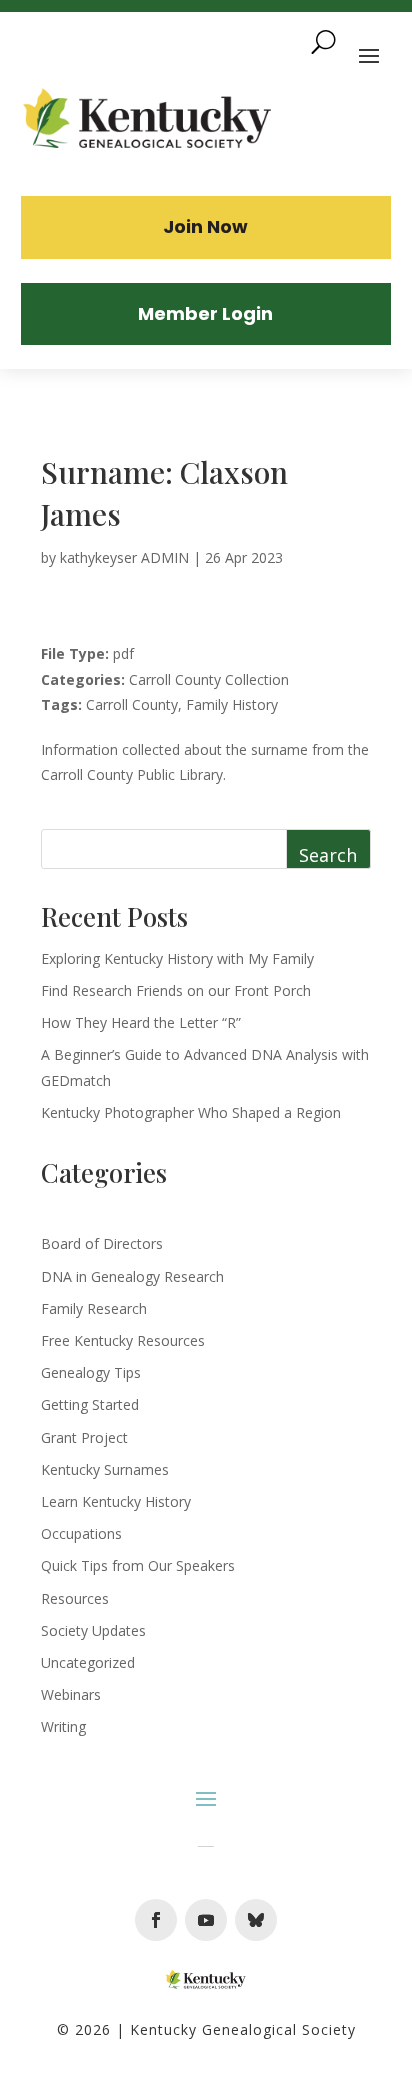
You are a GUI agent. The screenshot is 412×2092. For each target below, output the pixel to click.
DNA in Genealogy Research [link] (132, 1276)
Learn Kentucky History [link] (116, 1501)
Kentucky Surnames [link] (105, 1469)
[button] (156, 1920)
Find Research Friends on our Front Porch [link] (176, 990)
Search (328, 855)
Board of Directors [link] (102, 1243)
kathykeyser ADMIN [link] (124, 557)
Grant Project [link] (84, 1437)
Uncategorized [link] (88, 1662)
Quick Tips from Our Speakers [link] (138, 1565)
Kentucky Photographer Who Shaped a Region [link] (191, 1112)
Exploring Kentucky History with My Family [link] (177, 958)
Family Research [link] (94, 1308)
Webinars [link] (71, 1694)
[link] (148, 121)
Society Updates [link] (93, 1630)
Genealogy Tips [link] (91, 1372)
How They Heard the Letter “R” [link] (141, 1022)
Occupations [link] (81, 1533)
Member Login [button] (205, 313)
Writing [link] (63, 1726)
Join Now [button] (205, 226)
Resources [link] (75, 1598)
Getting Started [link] (90, 1404)
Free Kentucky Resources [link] (123, 1340)
